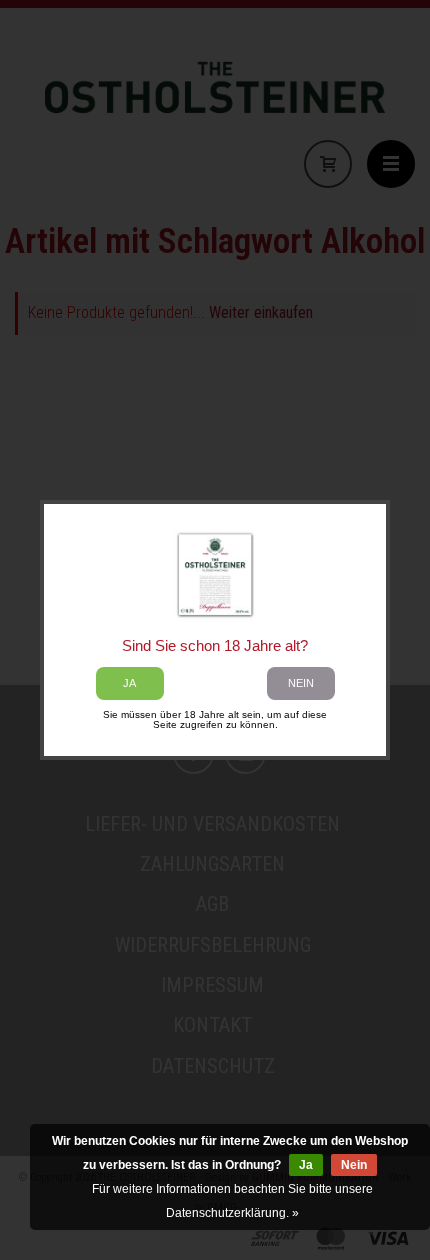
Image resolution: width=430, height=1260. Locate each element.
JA (129, 683)
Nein (354, 1165)
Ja (306, 1165)
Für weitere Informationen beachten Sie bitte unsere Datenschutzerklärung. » (232, 1201)
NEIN (301, 683)
